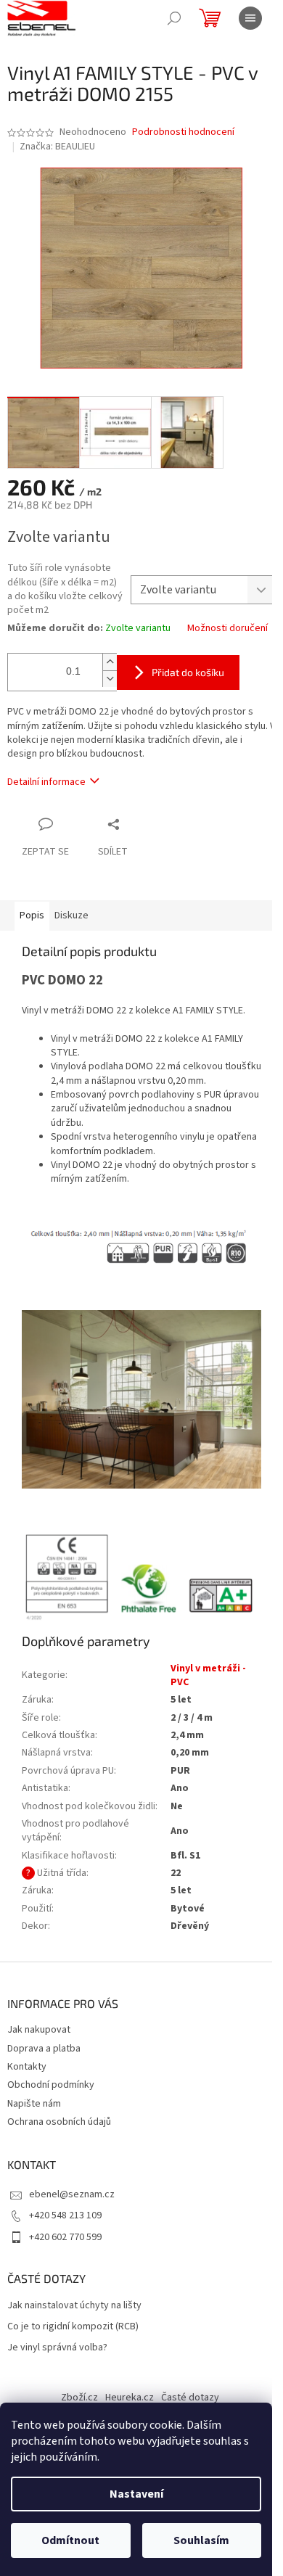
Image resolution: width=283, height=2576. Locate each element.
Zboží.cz (79, 2398)
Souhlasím (201, 2540)
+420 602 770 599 (65, 2237)
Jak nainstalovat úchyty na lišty (74, 2306)
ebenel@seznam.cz (72, 2194)
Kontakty (27, 2067)
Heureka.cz (130, 2398)
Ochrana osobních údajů (59, 2122)
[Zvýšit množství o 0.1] (110, 662)
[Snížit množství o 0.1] (110, 679)
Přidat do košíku (188, 672)
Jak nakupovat (39, 2030)
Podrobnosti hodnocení (183, 132)
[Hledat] (174, 18)
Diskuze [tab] (71, 915)
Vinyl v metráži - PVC (208, 1675)
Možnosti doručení (227, 629)
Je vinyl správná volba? (57, 2348)
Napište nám (34, 2104)
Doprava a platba (44, 2049)
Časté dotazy (190, 2398)
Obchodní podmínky (51, 2085)
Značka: (57, 147)
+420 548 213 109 (65, 2215)
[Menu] (250, 18)
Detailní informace (46, 782)
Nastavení (136, 2494)
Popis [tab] (32, 915)
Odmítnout (70, 2540)
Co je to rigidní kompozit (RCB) (73, 2327)
